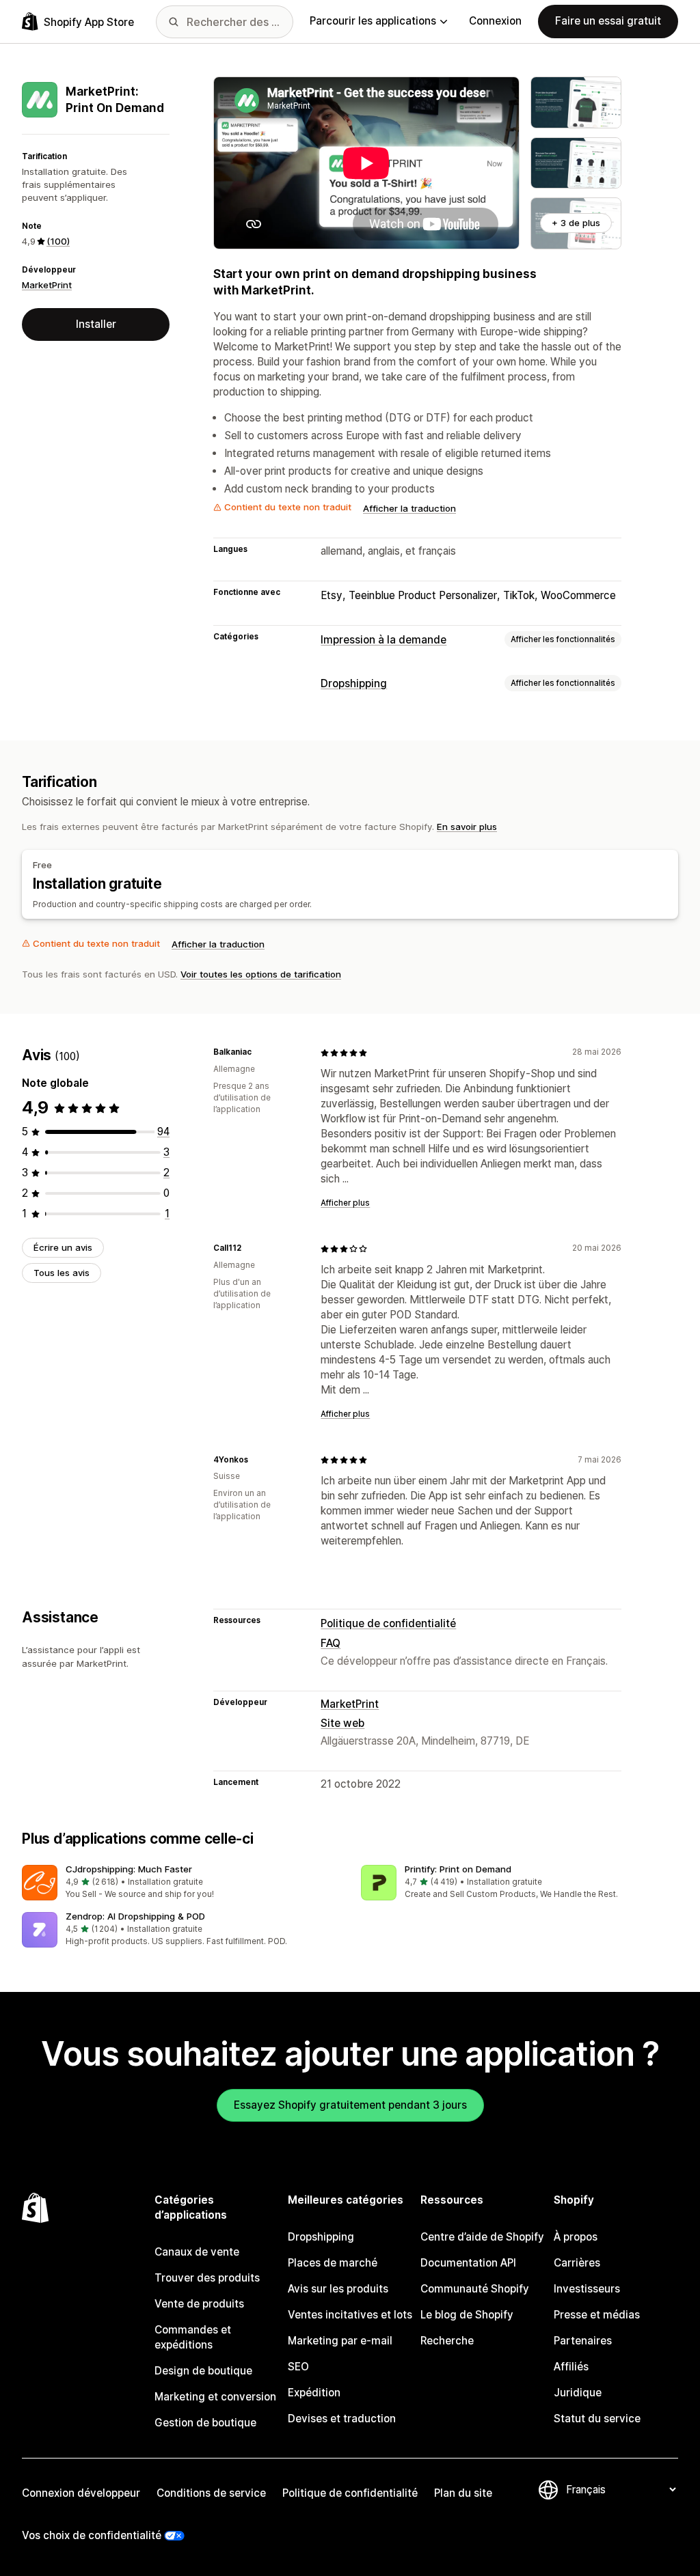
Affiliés (571, 2367)
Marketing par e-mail (340, 2341)
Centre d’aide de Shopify (482, 2237)
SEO (298, 2367)
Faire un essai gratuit (608, 21)
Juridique (578, 2393)
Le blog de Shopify (467, 2315)
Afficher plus (345, 1203)
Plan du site (463, 2493)
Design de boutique (203, 2371)
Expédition (314, 2393)
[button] (180, 1883)
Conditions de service (211, 2493)
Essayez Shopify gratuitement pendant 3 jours (350, 2105)
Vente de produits (199, 2304)
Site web (342, 1723)
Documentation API (468, 2263)
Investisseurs (587, 2289)
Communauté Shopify (475, 2289)
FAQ (331, 1643)
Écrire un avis (63, 1247)
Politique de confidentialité (388, 1623)
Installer (96, 324)
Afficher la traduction (409, 508)
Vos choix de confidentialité (92, 2535)
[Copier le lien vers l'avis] (260, 1053)
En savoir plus (467, 827)
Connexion (495, 21)
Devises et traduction (342, 2419)
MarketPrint (47, 285)
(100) (58, 241)
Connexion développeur (81, 2493)
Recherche (447, 2341)
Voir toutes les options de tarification (261, 974)
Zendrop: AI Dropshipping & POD (135, 1916)
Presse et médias (597, 2315)
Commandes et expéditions (193, 2337)
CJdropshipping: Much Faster (129, 1869)
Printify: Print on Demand (458, 1869)
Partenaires (583, 2341)
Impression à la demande (383, 640)
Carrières (577, 2263)
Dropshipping (354, 683)
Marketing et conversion (215, 2397)
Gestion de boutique (205, 2423)
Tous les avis (62, 1273)
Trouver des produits (207, 2278)
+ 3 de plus (576, 223)
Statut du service (597, 2419)
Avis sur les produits (338, 2289)
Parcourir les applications (373, 21)
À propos (576, 2237)
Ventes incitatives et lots (350, 2315)
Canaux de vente (197, 2252)
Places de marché (333, 2263)
